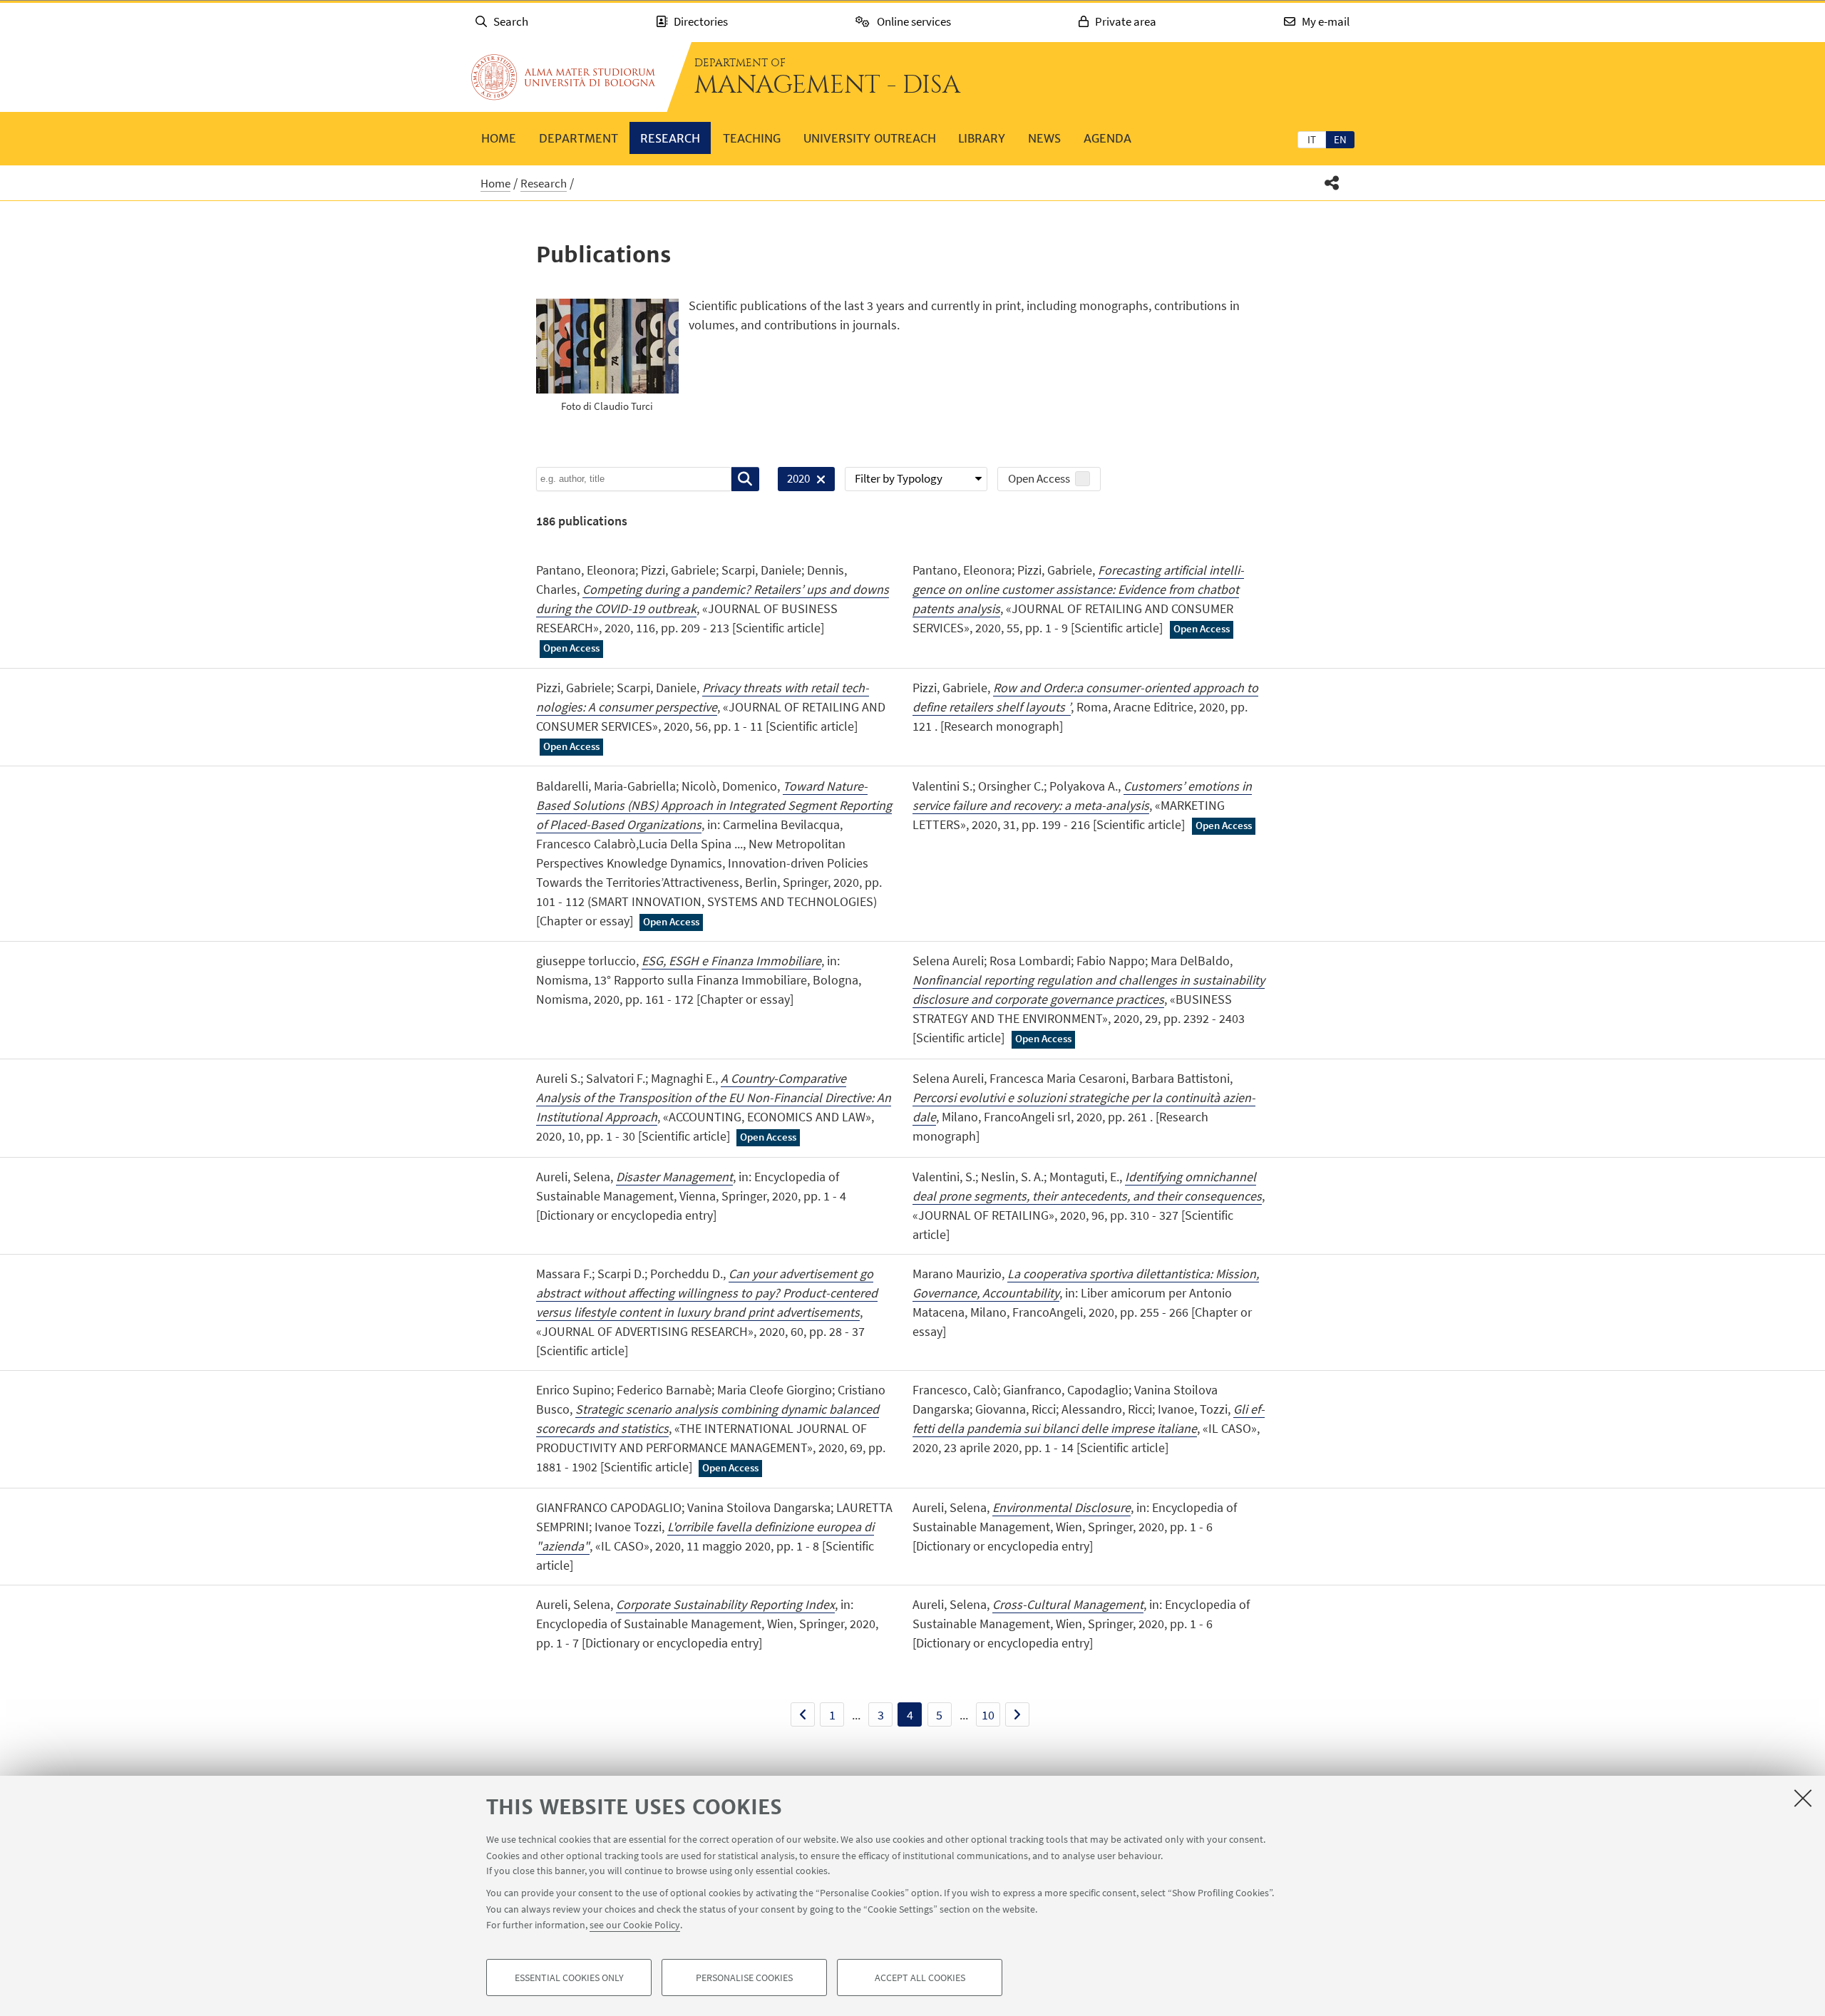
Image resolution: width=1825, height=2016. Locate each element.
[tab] (1312, 139)
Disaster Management (674, 1177)
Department (579, 138)
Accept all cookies (920, 1978)
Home (499, 138)
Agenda (1107, 138)
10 (988, 1715)
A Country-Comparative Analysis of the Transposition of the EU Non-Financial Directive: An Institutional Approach (714, 1097)
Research (670, 138)
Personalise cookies (744, 1978)
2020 (794, 481)
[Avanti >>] (1017, 1714)
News (1044, 138)
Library (982, 138)
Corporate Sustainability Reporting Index (725, 1604)
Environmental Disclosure (1061, 1507)
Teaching (752, 138)
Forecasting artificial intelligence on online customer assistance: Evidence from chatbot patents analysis (1078, 589)
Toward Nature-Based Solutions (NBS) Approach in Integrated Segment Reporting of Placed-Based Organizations (714, 805)
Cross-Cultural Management (1068, 1604)
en (1340, 139)
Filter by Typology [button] (899, 478)
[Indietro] (803, 1714)
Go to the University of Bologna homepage (563, 77)
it (1312, 139)
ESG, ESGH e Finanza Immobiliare (731, 961)
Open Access (1039, 478)
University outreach (870, 138)
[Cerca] (745, 479)
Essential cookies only (569, 1978)
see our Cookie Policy (635, 1925)
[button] (1332, 183)
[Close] (1803, 1798)
